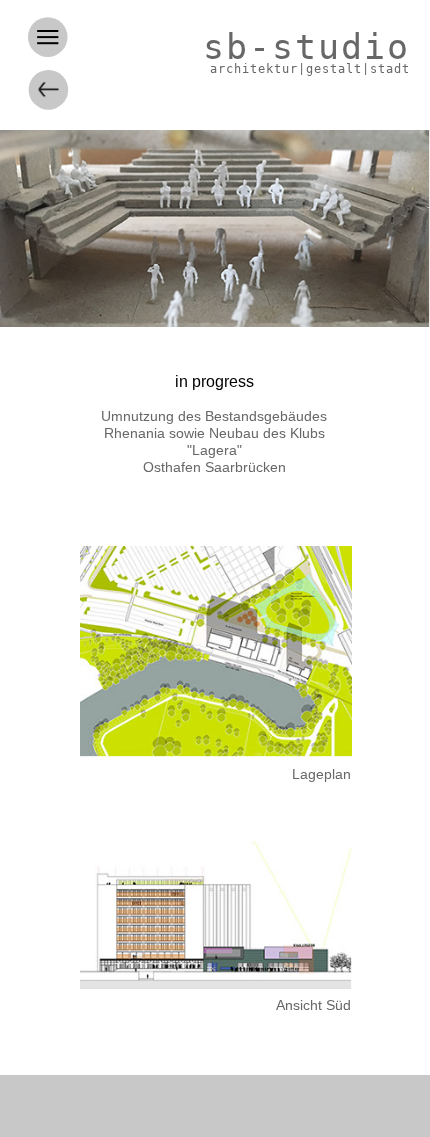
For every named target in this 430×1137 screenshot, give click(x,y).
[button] (91, 46)
